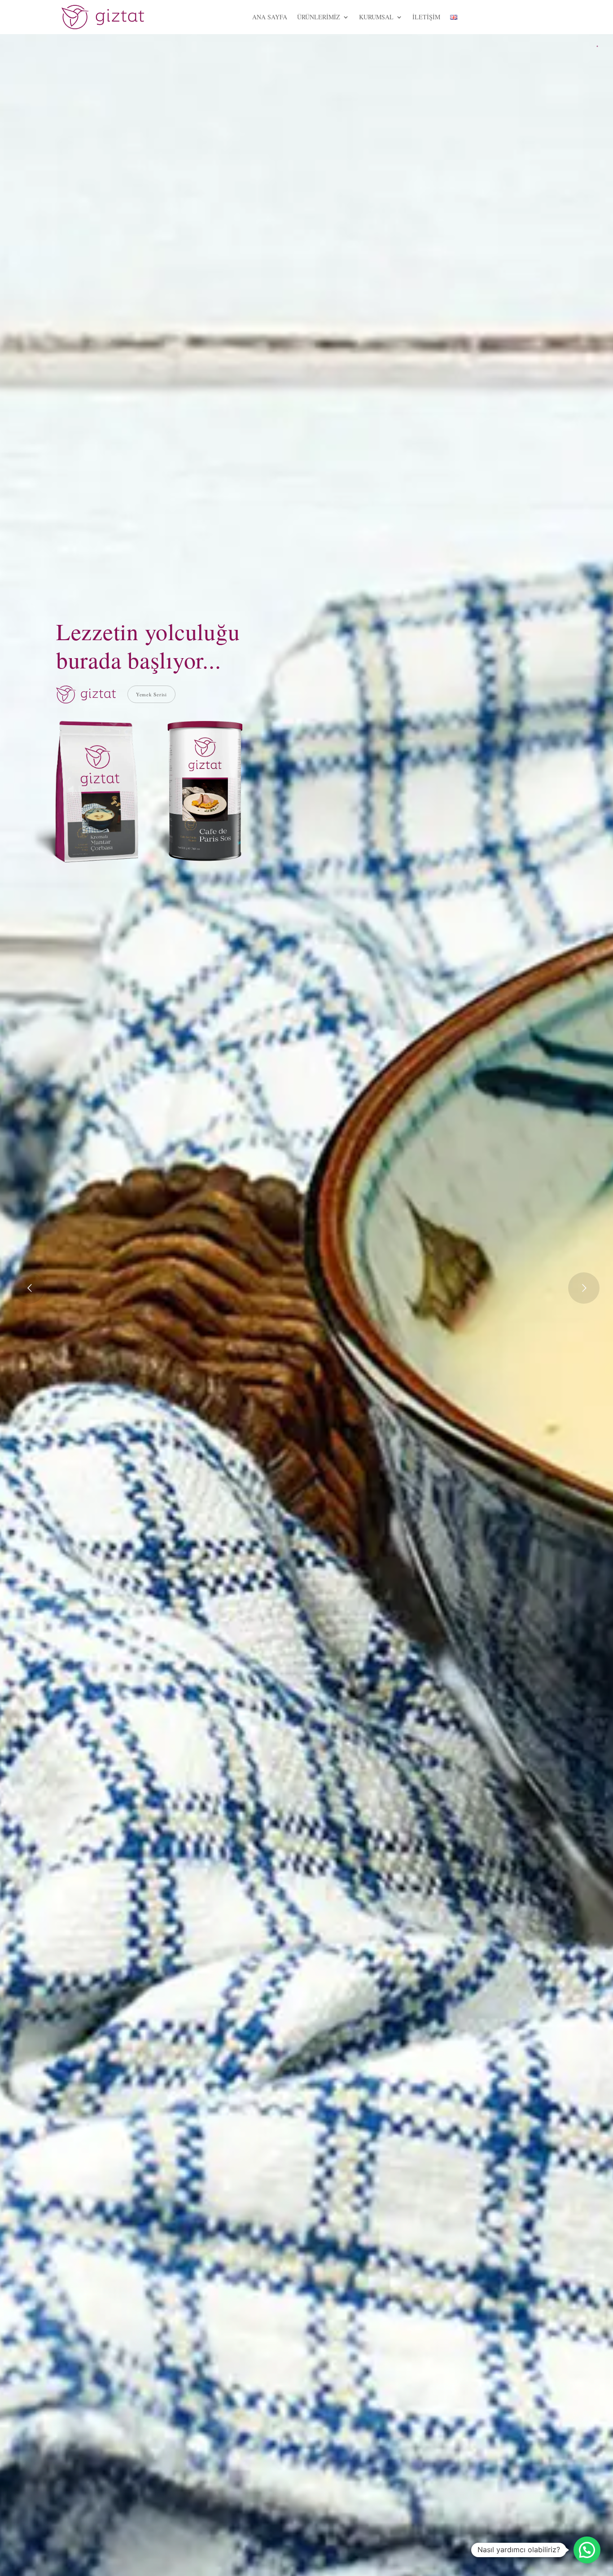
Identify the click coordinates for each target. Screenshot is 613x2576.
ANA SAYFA (270, 17)
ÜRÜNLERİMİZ (319, 17)
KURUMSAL (376, 17)
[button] (587, 2550)
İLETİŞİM (426, 17)
